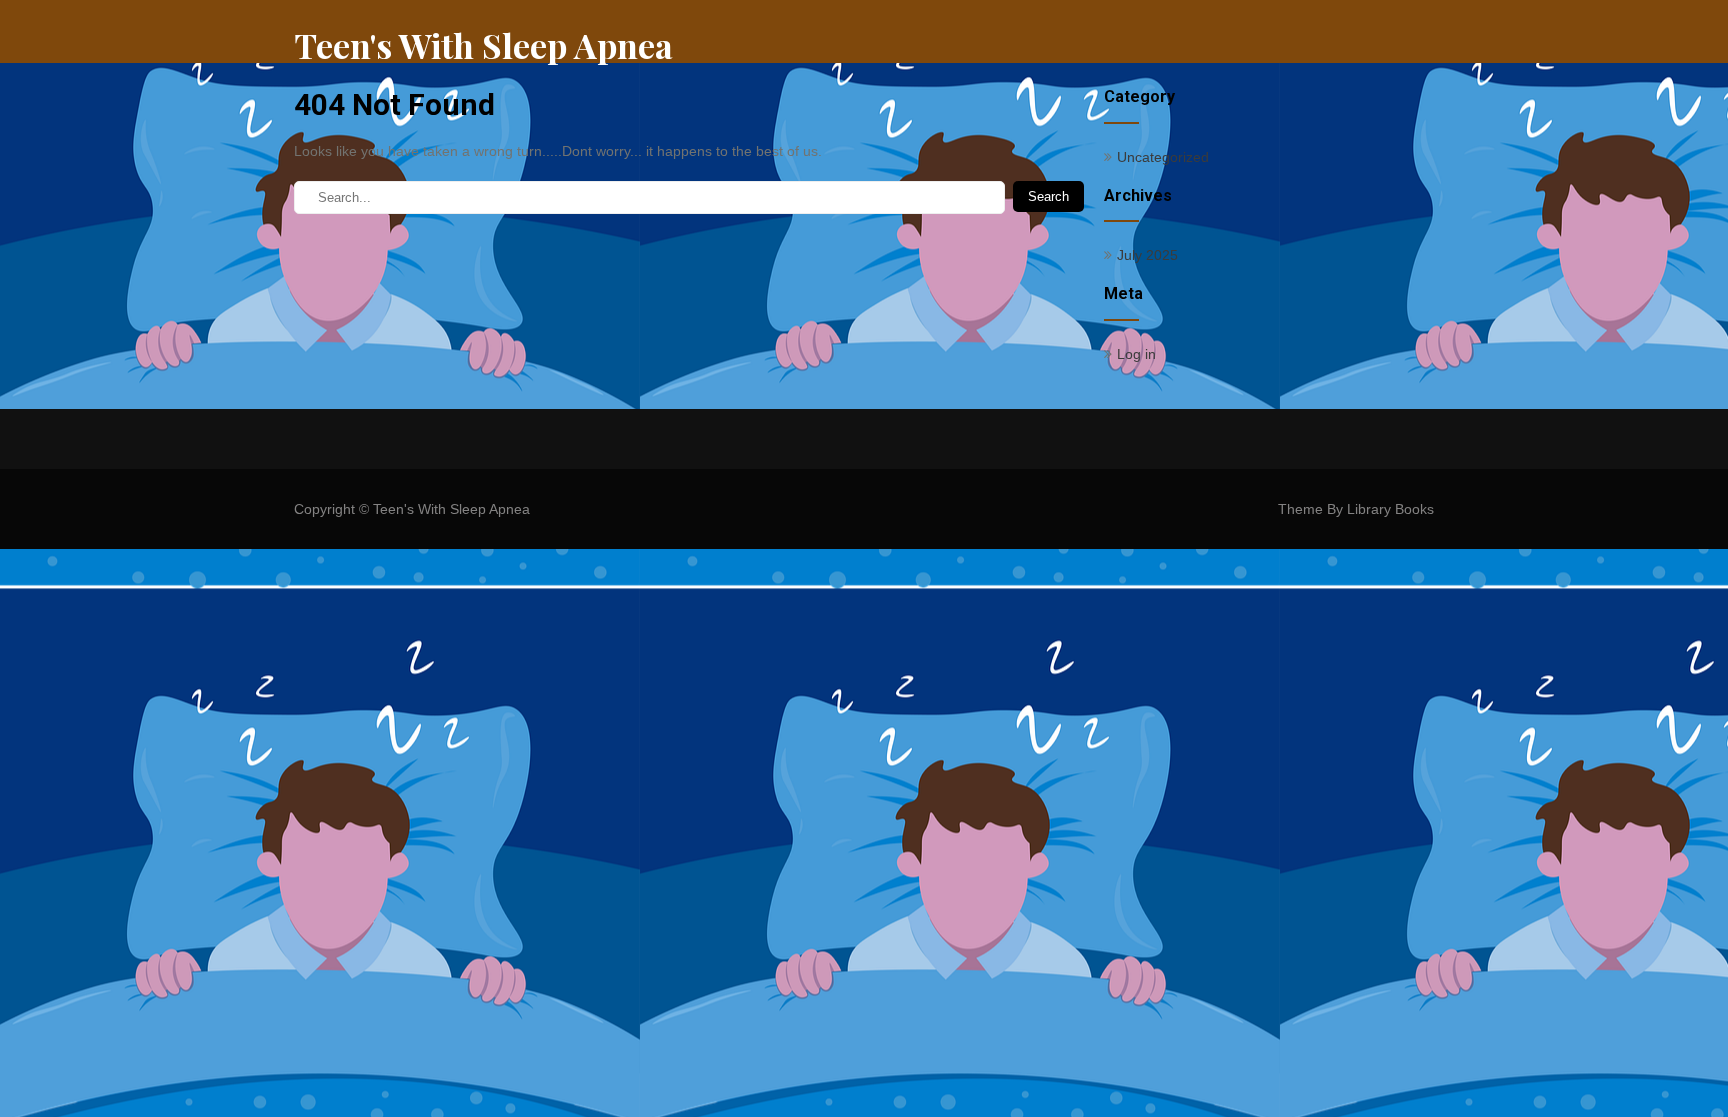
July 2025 (1147, 255)
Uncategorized (1163, 157)
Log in (1136, 354)
